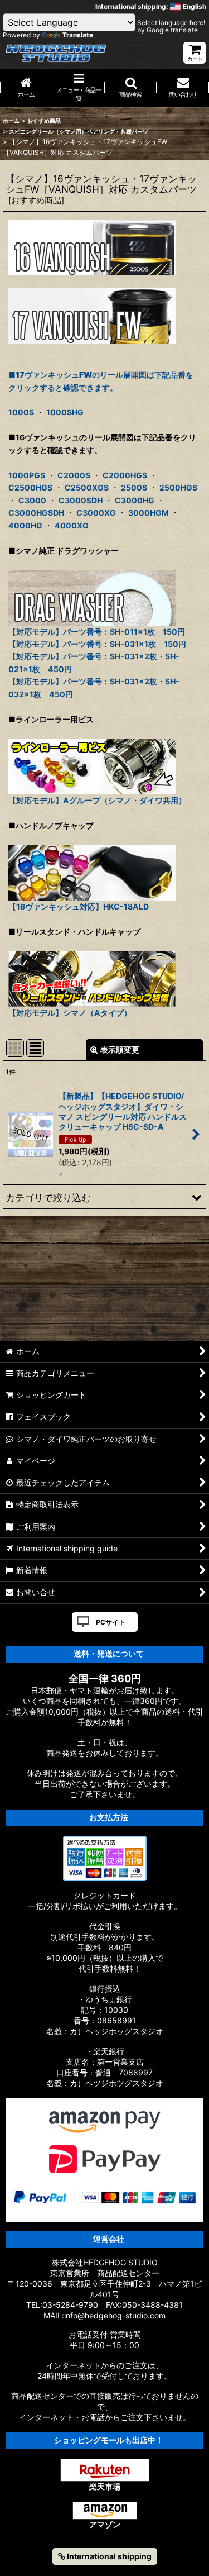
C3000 (32, 500)
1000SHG (65, 412)
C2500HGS (30, 487)
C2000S (74, 475)
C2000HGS (125, 475)
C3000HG (135, 500)
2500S (134, 487)
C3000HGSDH (36, 513)
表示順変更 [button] (120, 1049)
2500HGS (178, 487)
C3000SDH (81, 500)
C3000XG (96, 513)
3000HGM (149, 513)
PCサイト (111, 1622)
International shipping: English (151, 6)
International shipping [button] (108, 2556)
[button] (131, 88)
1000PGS (27, 475)
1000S (21, 412)
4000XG (72, 525)
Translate (78, 35)
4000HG (25, 525)
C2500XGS (87, 487)
